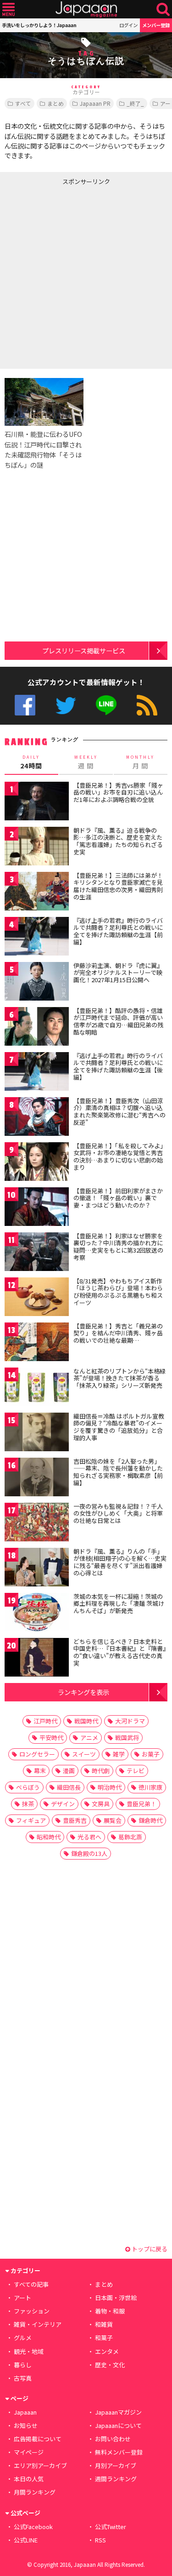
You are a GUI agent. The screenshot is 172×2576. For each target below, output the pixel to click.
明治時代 (110, 1787)
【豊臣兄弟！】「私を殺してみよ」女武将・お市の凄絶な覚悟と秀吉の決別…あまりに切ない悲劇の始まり (120, 1156)
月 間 (140, 762)
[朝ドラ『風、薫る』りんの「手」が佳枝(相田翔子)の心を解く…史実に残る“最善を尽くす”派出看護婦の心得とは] (37, 1569)
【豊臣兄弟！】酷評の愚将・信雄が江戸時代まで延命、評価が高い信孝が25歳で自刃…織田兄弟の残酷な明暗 (118, 1021)
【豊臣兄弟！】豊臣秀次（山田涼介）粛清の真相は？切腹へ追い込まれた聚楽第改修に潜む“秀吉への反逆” (119, 1111)
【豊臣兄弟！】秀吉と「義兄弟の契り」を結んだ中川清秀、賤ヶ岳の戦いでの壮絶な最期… (118, 1333)
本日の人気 (29, 2479)
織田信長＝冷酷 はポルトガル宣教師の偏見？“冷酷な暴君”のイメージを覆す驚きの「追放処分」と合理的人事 (119, 1427)
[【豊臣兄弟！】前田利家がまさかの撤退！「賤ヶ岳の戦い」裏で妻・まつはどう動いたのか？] (37, 1208)
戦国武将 (127, 1737)
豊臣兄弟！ (141, 1804)
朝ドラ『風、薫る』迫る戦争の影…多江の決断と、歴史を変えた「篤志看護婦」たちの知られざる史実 (118, 841)
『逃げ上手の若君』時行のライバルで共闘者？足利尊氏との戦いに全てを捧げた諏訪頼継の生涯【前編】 (118, 931)
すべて (23, 103)
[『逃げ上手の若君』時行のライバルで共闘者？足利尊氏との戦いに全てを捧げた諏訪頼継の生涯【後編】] (37, 1073)
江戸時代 (45, 1721)
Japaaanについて (118, 2425)
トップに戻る (149, 2249)
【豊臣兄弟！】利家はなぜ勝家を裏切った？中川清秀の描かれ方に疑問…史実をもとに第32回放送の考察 (118, 1247)
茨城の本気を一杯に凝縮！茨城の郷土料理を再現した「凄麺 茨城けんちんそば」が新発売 (119, 1603)
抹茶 (28, 1804)
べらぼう (28, 1787)
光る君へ (89, 1837)
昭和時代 (49, 1837)
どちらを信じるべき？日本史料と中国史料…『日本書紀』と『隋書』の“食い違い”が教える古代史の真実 (120, 1652)
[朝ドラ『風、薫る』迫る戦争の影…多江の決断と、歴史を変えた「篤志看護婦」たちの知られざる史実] (37, 848)
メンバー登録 (156, 25)
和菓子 (104, 2338)
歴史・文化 (110, 2365)
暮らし (23, 2365)
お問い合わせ (113, 2439)
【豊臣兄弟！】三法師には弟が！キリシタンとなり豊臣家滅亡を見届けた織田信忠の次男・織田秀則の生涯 (118, 886)
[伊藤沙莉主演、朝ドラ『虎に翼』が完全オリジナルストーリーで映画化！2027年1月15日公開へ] (37, 983)
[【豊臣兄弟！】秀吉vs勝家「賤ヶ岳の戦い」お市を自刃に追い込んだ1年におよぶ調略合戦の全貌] (37, 803)
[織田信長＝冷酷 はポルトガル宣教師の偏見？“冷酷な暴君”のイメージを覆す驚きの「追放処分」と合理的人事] (37, 1434)
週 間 (86, 762)
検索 (163, 9)
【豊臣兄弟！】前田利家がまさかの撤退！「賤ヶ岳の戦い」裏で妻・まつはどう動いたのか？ (118, 1198)
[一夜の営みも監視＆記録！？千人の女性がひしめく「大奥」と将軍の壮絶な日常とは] (37, 1524)
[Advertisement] (86, 275)
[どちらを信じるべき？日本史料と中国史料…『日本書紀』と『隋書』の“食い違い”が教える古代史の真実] (37, 1659)
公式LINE (106, 705)
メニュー (8, 9)
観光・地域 (29, 2351)
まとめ (55, 103)
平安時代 (51, 1737)
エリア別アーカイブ (40, 2465)
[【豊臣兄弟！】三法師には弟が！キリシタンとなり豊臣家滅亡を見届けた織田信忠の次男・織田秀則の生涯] (37, 893)
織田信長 (69, 1787)
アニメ (89, 1737)
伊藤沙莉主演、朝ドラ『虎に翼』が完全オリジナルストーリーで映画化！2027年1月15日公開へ (118, 973)
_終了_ (135, 103)
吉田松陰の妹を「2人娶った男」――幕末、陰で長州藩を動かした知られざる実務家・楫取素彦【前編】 (118, 1472)
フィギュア (31, 1820)
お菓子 (151, 1754)
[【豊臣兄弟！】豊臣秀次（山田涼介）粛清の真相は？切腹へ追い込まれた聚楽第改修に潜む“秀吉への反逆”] (37, 1118)
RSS (147, 705)
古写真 (23, 2378)
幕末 (40, 1771)
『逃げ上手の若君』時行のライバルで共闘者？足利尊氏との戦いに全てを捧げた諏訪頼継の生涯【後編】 (118, 1066)
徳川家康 (150, 1787)
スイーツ (84, 1754)
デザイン (63, 1804)
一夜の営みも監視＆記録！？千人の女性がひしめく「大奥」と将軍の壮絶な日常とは (118, 1513)
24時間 (31, 762)
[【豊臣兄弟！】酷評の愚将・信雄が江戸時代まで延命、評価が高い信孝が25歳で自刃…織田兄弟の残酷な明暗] (37, 1028)
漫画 (69, 1771)
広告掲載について (38, 2439)
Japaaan (86, 9)
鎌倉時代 (150, 1820)
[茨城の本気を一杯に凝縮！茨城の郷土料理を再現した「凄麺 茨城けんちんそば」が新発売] (37, 1614)
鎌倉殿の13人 (89, 1853)
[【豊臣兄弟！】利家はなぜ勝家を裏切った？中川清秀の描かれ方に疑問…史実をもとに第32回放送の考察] (37, 1253)
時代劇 (101, 1771)
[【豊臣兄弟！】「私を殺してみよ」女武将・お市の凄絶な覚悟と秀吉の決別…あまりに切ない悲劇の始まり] (37, 1163)
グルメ (23, 2338)
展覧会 (113, 1820)
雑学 (119, 1754)
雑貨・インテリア (38, 2324)
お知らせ (26, 2425)
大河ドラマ (130, 1721)
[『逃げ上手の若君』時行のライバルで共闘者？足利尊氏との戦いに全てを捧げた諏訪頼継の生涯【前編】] (37, 938)
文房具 (101, 1804)
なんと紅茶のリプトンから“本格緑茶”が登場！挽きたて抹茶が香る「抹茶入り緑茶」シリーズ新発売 (119, 1378)
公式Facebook (25, 705)
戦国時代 (86, 1721)
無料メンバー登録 (119, 2452)
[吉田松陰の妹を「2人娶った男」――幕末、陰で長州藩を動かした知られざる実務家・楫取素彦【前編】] (37, 1479)
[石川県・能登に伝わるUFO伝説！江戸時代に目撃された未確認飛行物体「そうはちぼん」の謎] (44, 403)
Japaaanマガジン (118, 2412)
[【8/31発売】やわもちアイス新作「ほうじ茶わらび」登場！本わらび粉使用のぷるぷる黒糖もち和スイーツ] (37, 1298)
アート (22, 2298)
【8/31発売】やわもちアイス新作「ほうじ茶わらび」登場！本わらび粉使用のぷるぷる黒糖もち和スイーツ (118, 1292)
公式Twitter (66, 705)
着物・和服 (110, 2311)
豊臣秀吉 (75, 1820)
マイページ (29, 2452)
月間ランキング (35, 2492)
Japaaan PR (95, 103)
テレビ (136, 1771)
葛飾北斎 (130, 1837)
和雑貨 (104, 2324)
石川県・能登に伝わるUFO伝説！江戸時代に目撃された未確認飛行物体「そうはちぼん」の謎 (43, 449)
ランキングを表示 (83, 1692)
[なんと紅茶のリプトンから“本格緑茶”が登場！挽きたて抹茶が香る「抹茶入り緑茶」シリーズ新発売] (37, 1388)
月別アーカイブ (116, 2465)
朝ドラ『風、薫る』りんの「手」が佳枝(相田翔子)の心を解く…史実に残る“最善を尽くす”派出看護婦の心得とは (120, 1562)
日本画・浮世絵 (116, 2298)
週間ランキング (116, 2479)
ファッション (32, 2311)
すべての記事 (31, 2284)
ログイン (128, 25)
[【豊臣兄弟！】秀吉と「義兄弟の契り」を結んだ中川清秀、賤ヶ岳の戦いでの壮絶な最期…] (37, 1343)
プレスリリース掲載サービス (84, 650)
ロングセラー (37, 1754)
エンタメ (107, 2351)
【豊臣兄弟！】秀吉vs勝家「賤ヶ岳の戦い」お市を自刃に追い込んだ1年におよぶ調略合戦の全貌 (118, 792)
